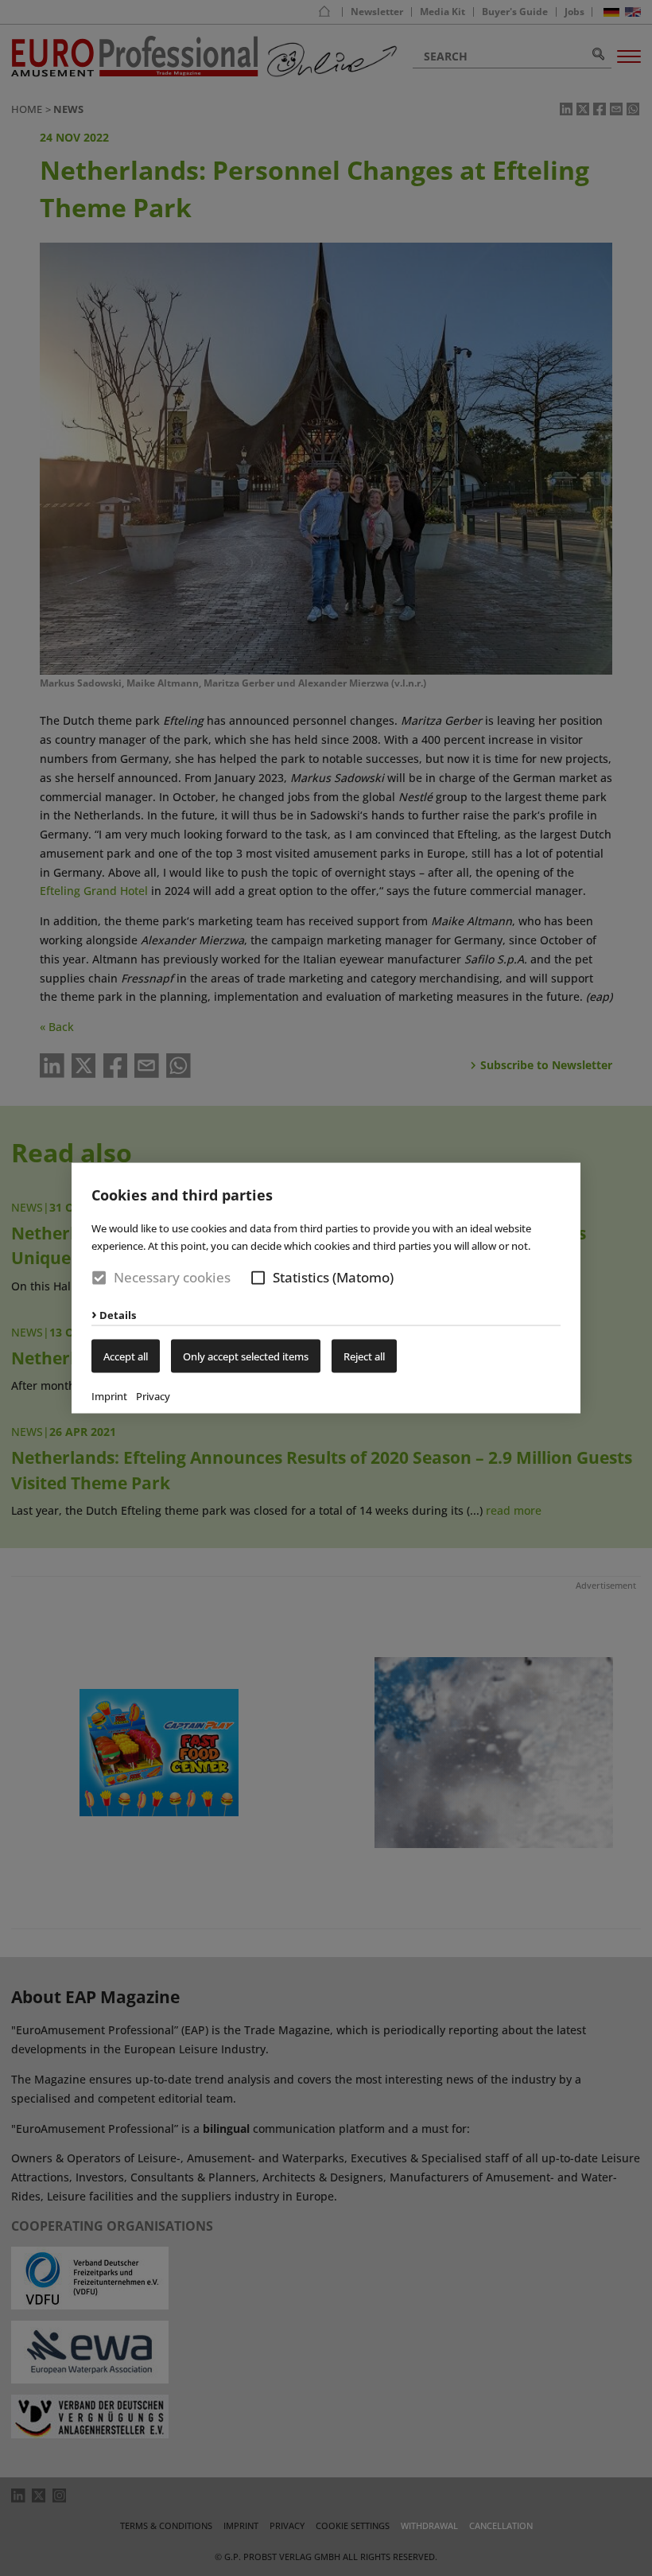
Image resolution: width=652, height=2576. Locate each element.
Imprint (109, 1396)
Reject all (364, 1356)
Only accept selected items (246, 1356)
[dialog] (326, 1288)
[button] (258, 1277)
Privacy (153, 1396)
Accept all (126, 1356)
